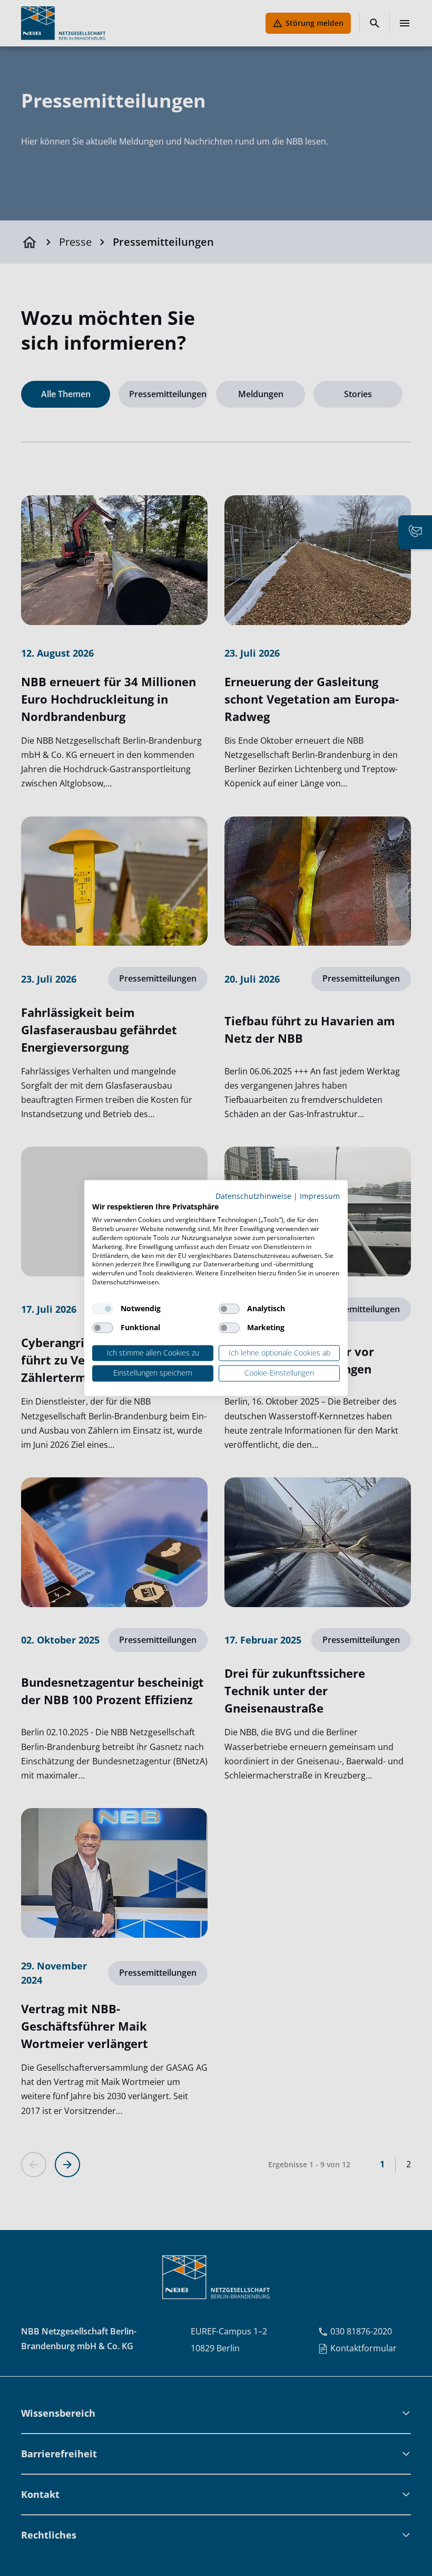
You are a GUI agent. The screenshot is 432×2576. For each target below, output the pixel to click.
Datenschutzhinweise (253, 1196)
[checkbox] (103, 1309)
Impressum (320, 1196)
